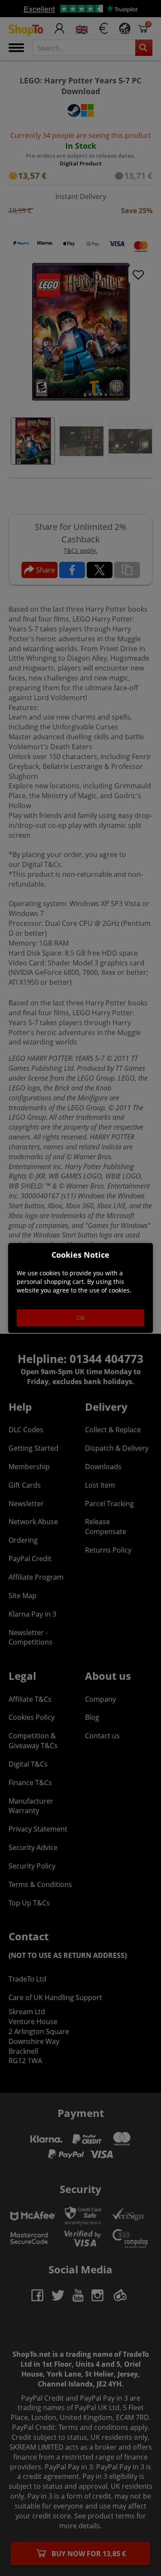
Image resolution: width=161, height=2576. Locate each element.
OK (81, 1318)
